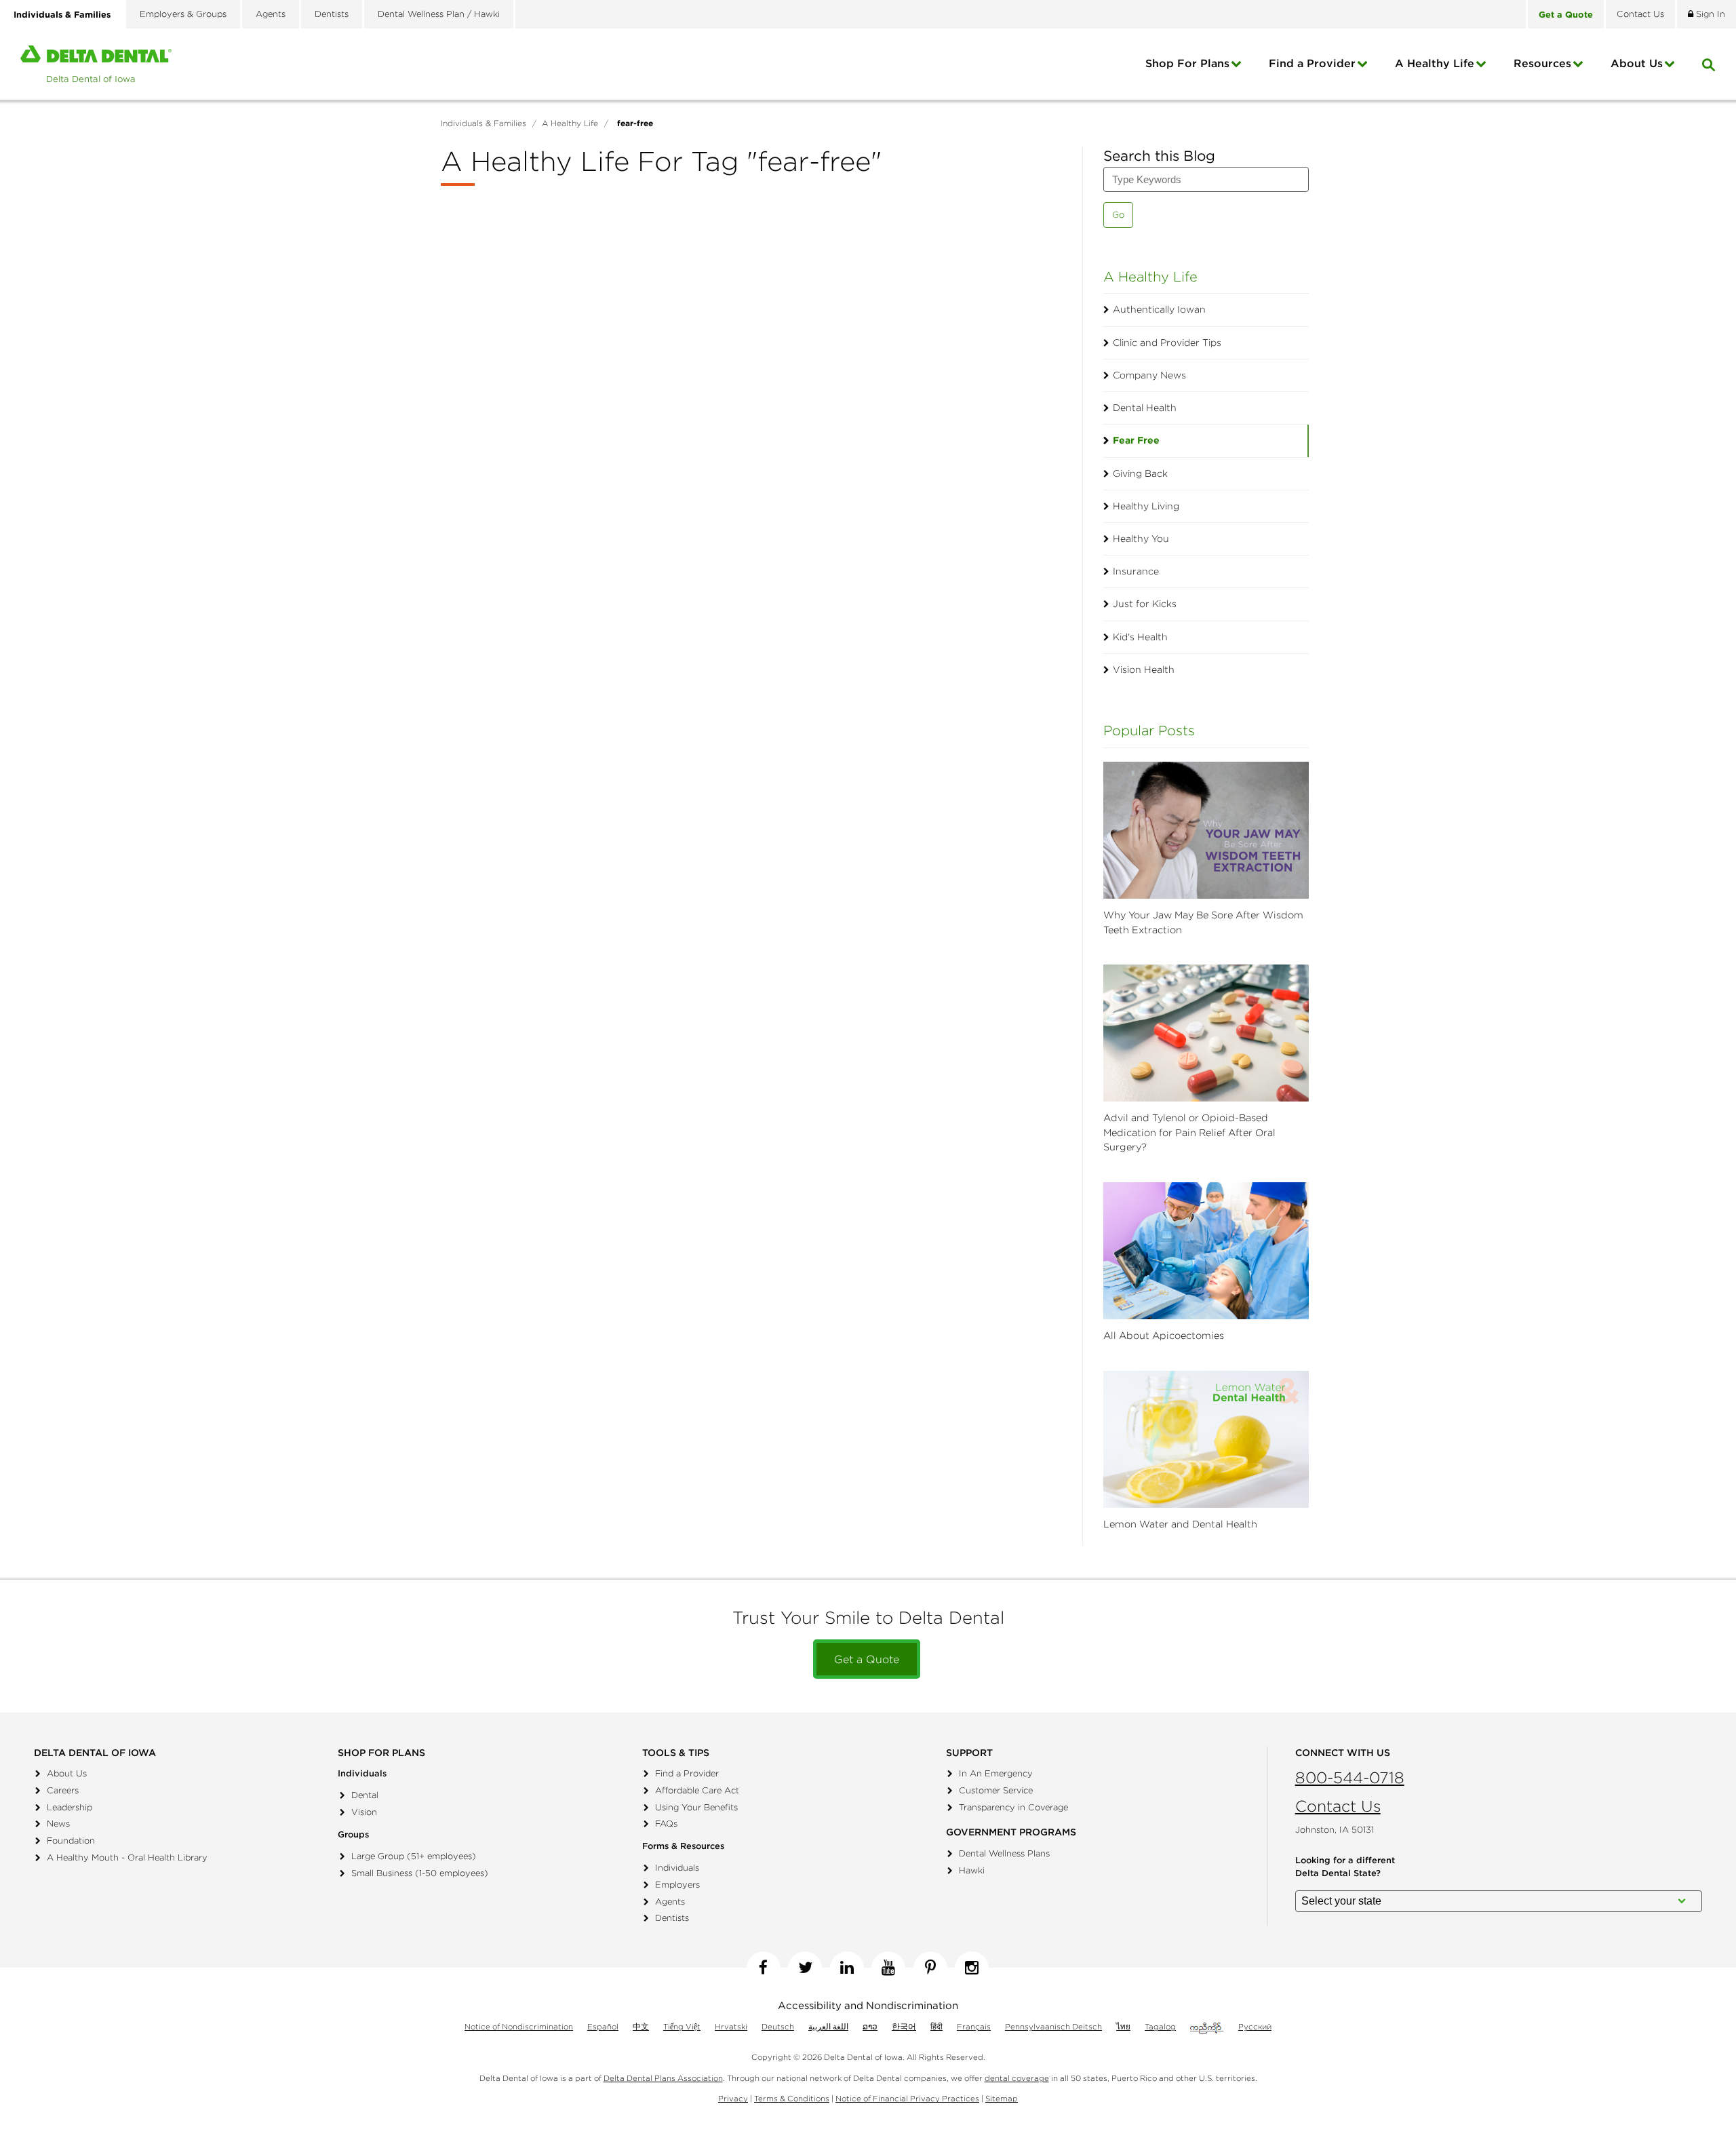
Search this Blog (1159, 156)
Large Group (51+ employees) (414, 1856)
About (1637, 63)
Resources (1542, 63)
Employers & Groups (183, 14)
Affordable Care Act (697, 1790)
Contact (1640, 14)
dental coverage (1017, 2078)
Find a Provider (1312, 63)
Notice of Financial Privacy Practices (907, 2098)
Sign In (1709, 14)
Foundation (71, 1841)
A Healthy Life (1435, 63)
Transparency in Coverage (1013, 1807)
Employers (677, 1885)
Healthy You (1141, 539)
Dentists (332, 14)
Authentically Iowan (1159, 309)
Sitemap (1002, 2098)
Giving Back (1140, 473)
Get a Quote (867, 1659)
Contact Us (1338, 1806)
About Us (67, 1773)
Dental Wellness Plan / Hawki (439, 14)
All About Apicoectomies (1164, 1336)
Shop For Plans (1187, 63)
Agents (271, 14)
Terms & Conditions (792, 2098)
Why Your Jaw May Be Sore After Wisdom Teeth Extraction (1203, 922)
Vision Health (1144, 669)
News (58, 1824)
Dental (365, 1795)
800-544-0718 (1350, 1777)
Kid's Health (1140, 637)
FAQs (666, 1824)
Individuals (677, 1868)
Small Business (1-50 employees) (420, 1873)
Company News (1149, 375)
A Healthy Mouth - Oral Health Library (127, 1857)
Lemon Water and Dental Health (1180, 1524)
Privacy (733, 2098)
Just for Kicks (1145, 604)
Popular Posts (1149, 730)
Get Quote (1566, 14)
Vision (364, 1812)
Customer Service (996, 1790)
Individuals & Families (62, 14)
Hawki (972, 1870)
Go (1118, 215)
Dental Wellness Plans (1004, 1853)
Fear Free (1136, 440)
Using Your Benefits (696, 1807)
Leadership (70, 1807)
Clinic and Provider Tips (1167, 343)
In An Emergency (996, 1773)
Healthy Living (1146, 506)
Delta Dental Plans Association (663, 2078)
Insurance (1136, 571)
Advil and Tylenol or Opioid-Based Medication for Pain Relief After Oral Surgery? (1189, 1132)
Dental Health (1145, 408)
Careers (63, 1790)
